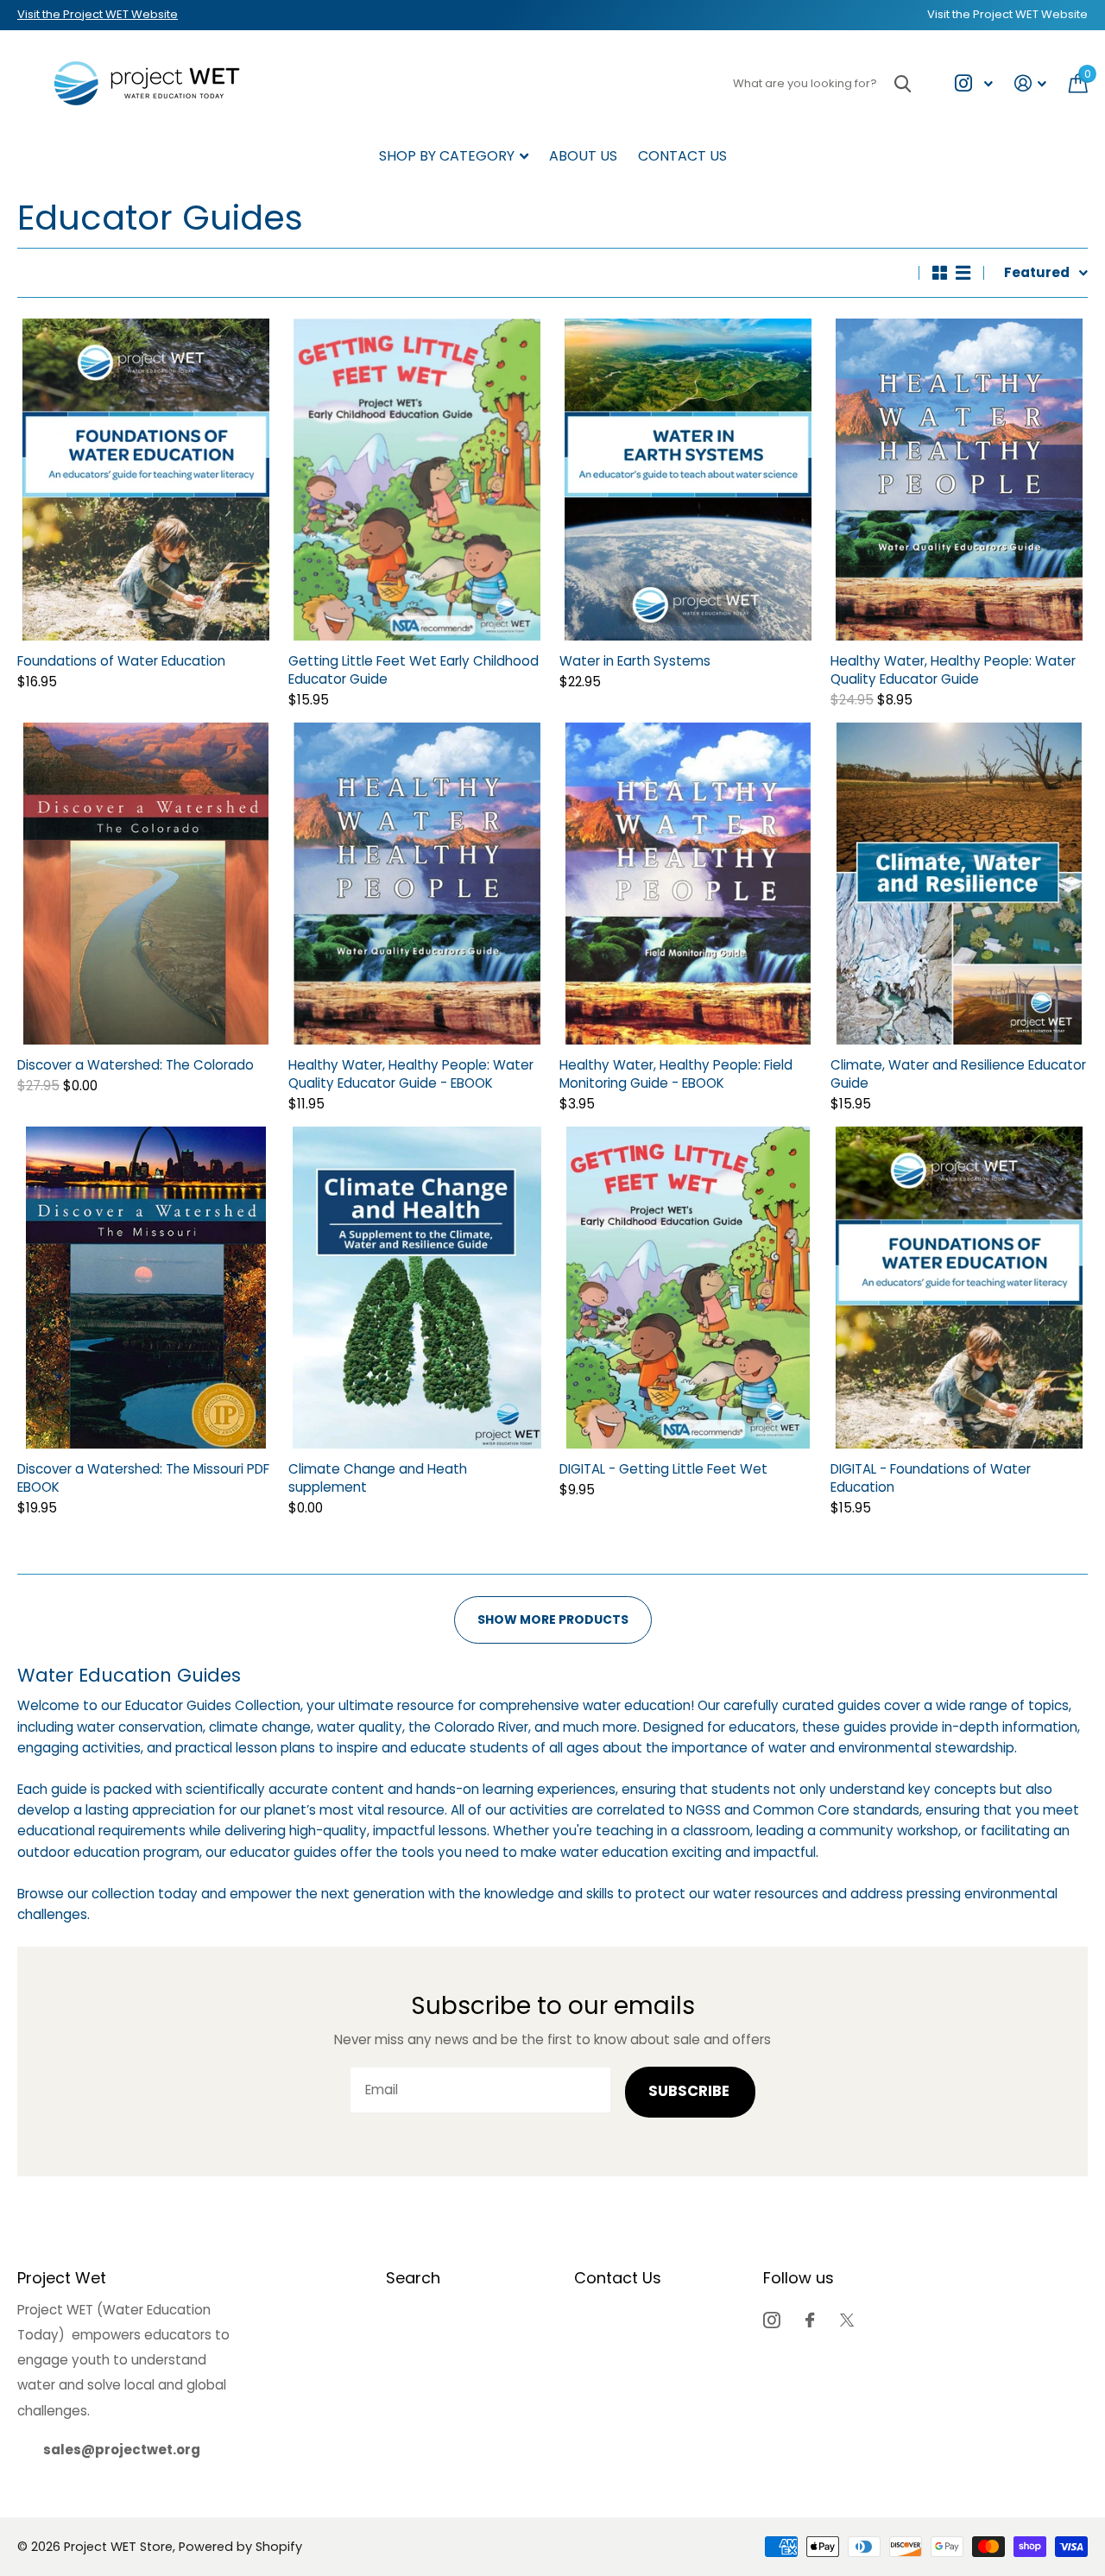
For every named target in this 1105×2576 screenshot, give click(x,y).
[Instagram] (771, 2320)
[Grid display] (940, 273)
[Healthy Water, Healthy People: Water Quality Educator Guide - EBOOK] (417, 884)
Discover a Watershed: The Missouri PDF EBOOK (143, 1478)
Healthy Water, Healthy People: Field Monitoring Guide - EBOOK (676, 1074)
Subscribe (691, 2091)
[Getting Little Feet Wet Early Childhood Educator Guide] (417, 480)
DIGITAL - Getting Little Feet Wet (663, 1469)
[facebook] (810, 2320)
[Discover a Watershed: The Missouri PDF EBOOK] (146, 1288)
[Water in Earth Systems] (688, 480)
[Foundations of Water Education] (146, 480)
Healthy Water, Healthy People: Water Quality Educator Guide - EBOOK (411, 1074)
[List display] (963, 273)
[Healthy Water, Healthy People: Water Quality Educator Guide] (959, 480)
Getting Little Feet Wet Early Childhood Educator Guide (414, 670)
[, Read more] (973, 83)
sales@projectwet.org (122, 2450)
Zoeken (903, 83)
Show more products (553, 1619)
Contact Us (682, 156)
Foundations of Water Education (121, 661)
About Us (583, 156)
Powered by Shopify (240, 2547)
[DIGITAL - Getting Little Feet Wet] (688, 1288)
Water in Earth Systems (635, 661)
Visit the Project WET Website (98, 14)
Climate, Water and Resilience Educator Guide (958, 1074)
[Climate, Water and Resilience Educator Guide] (959, 884)
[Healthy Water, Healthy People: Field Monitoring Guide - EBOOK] (688, 884)
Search (413, 2278)
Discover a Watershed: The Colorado (136, 1065)
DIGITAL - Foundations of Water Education (931, 1478)
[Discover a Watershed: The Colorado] (146, 884)
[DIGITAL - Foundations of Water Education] (959, 1288)
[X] (847, 2320)
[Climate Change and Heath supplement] (417, 1288)
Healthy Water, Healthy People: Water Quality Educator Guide (953, 670)
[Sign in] (1031, 83)
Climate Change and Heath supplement (378, 1478)
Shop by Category (447, 156)
